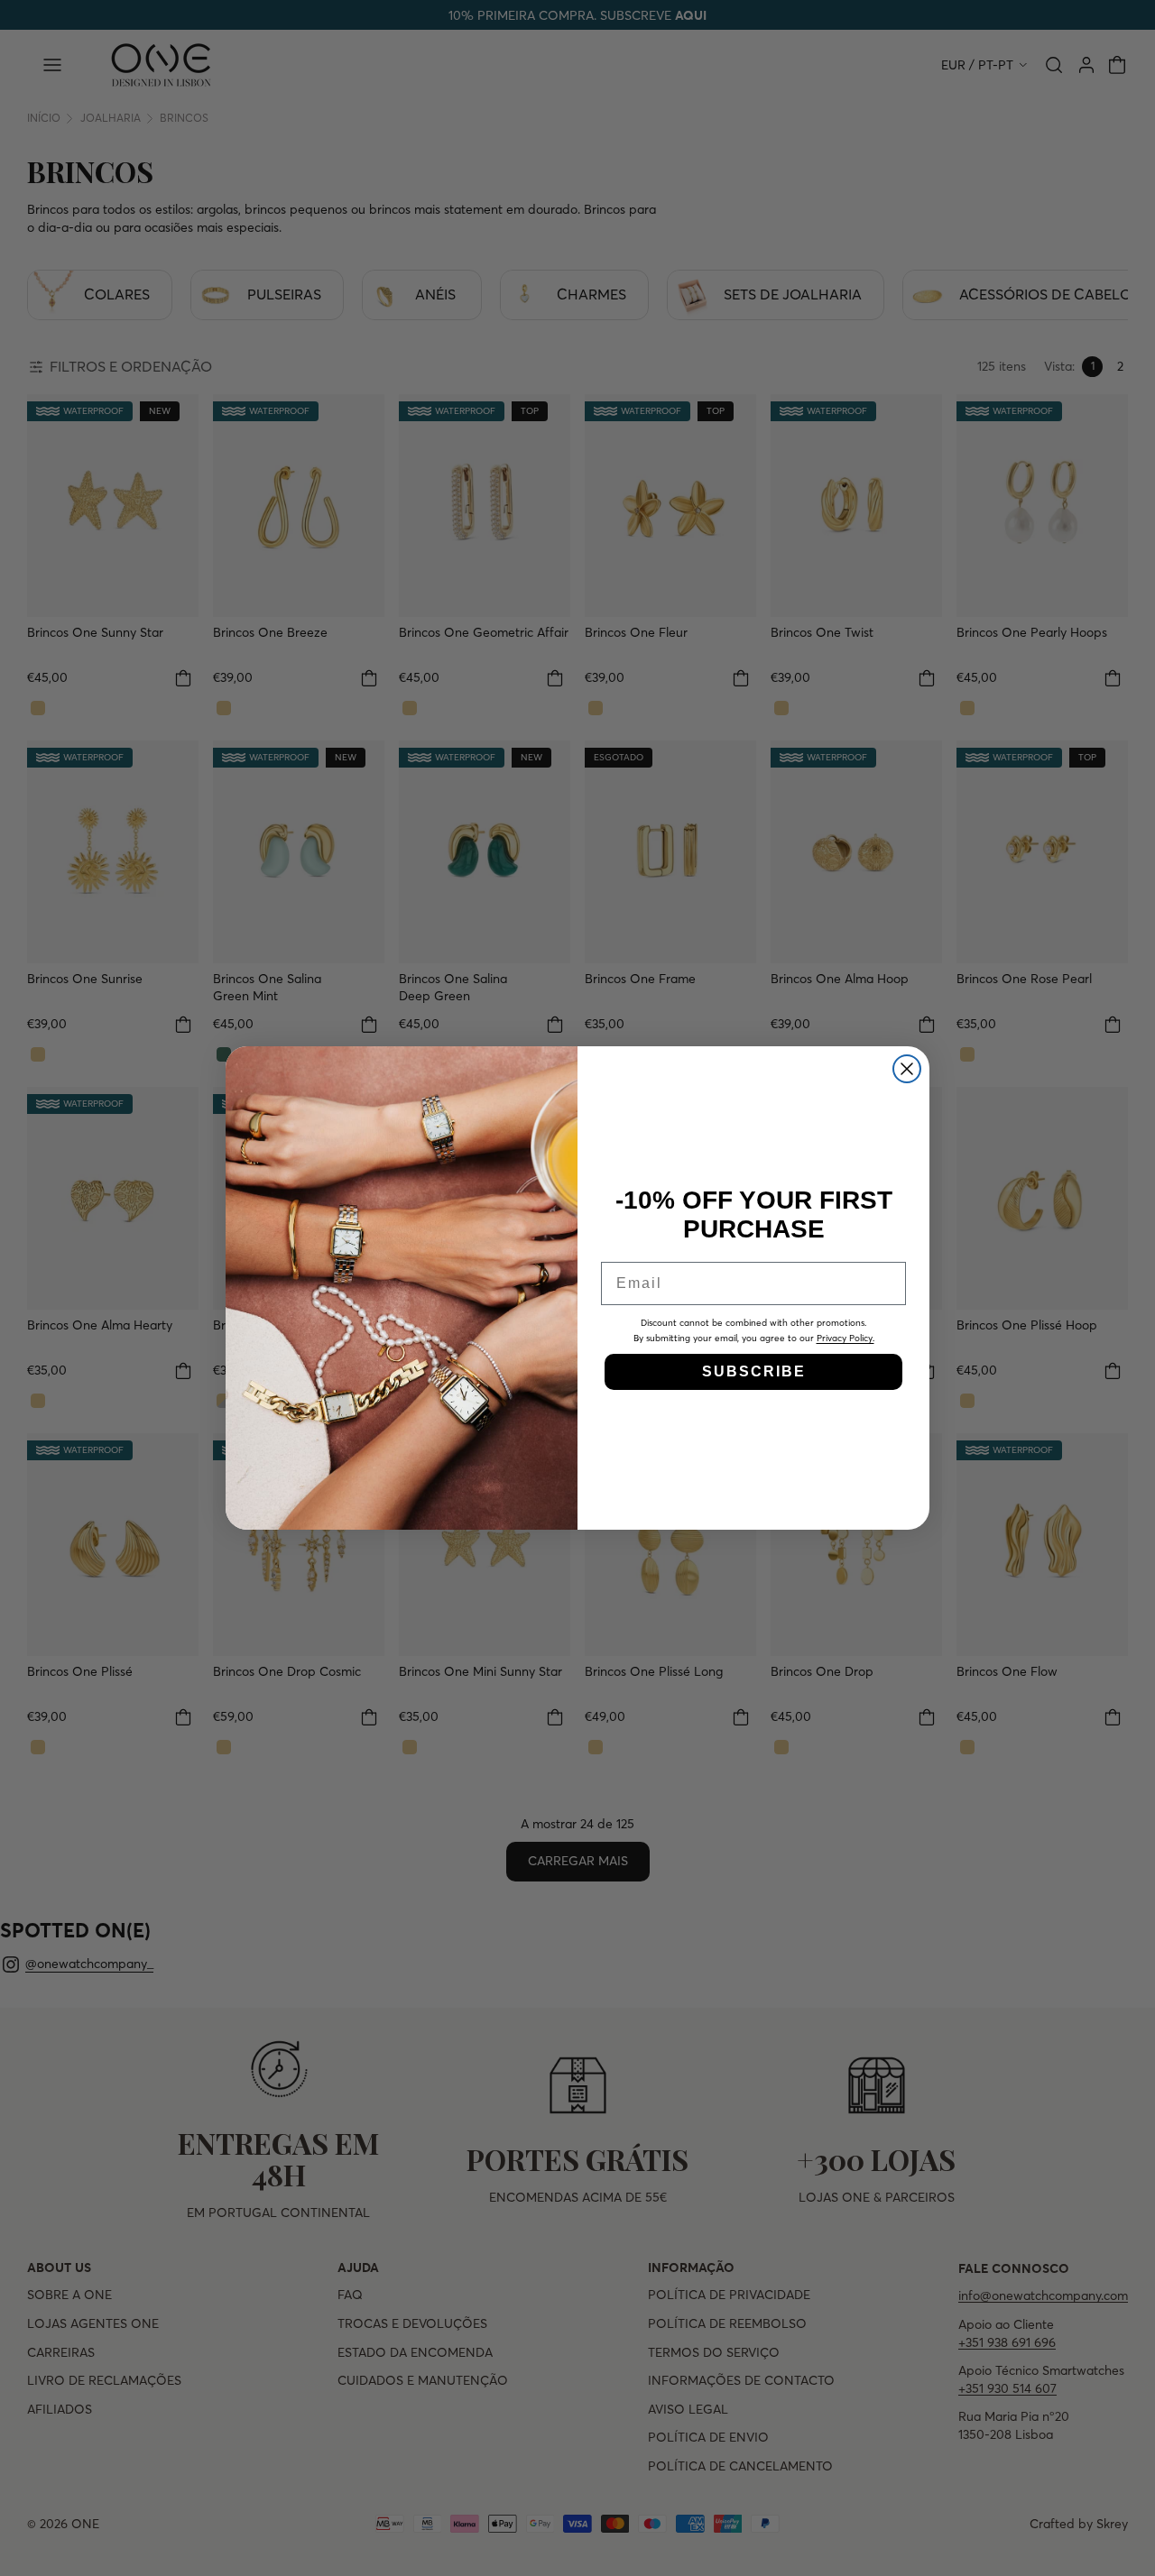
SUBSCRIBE (754, 1371)
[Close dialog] (907, 1069)
